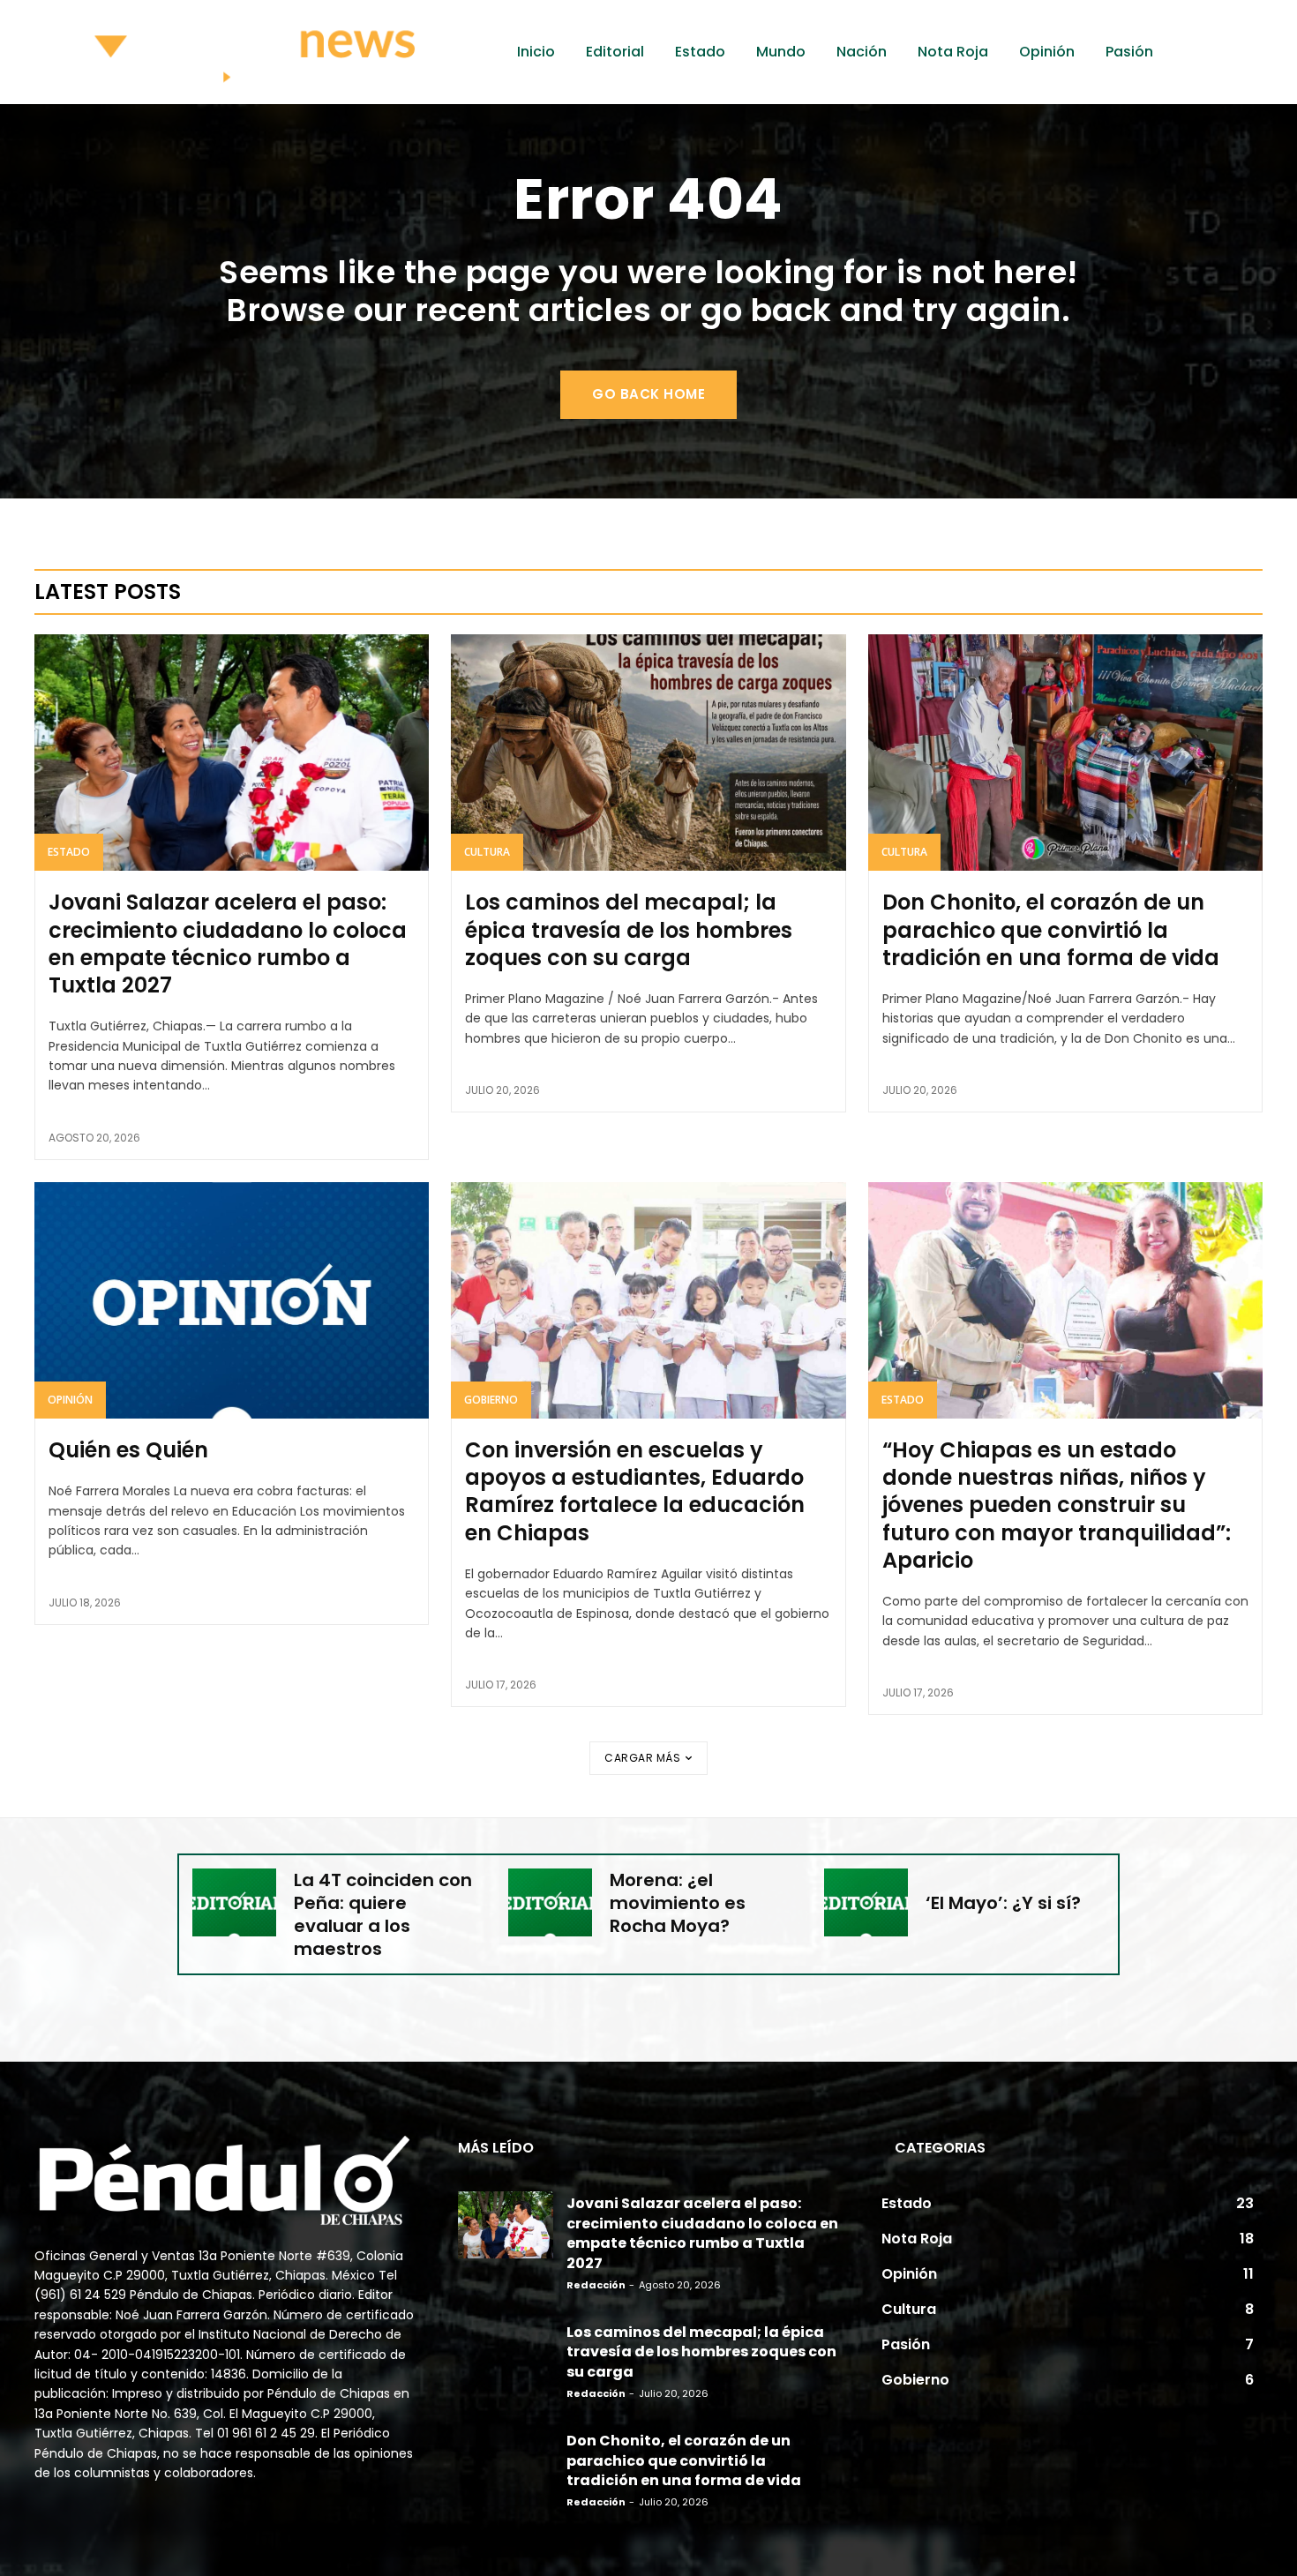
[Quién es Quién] (232, 1300)
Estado (69, 852)
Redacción (596, 2285)
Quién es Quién (128, 1450)
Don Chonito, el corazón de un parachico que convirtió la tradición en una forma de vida (1051, 929)
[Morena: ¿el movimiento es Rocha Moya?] (550, 1902)
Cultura (487, 852)
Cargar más (642, 1758)
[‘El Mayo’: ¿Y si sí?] (866, 1902)
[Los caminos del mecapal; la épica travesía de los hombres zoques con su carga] (648, 753)
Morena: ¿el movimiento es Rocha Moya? (678, 1903)
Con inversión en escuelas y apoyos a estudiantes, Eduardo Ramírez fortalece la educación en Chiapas (635, 1491)
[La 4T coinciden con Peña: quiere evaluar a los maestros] (234, 1902)
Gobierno (491, 1400)
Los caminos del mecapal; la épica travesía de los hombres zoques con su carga (629, 929)
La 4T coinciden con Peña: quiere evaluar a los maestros (383, 1914)
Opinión (70, 1400)
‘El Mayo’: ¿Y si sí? (1003, 1903)
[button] (1226, 52)
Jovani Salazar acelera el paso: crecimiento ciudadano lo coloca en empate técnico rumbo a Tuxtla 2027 (228, 944)
